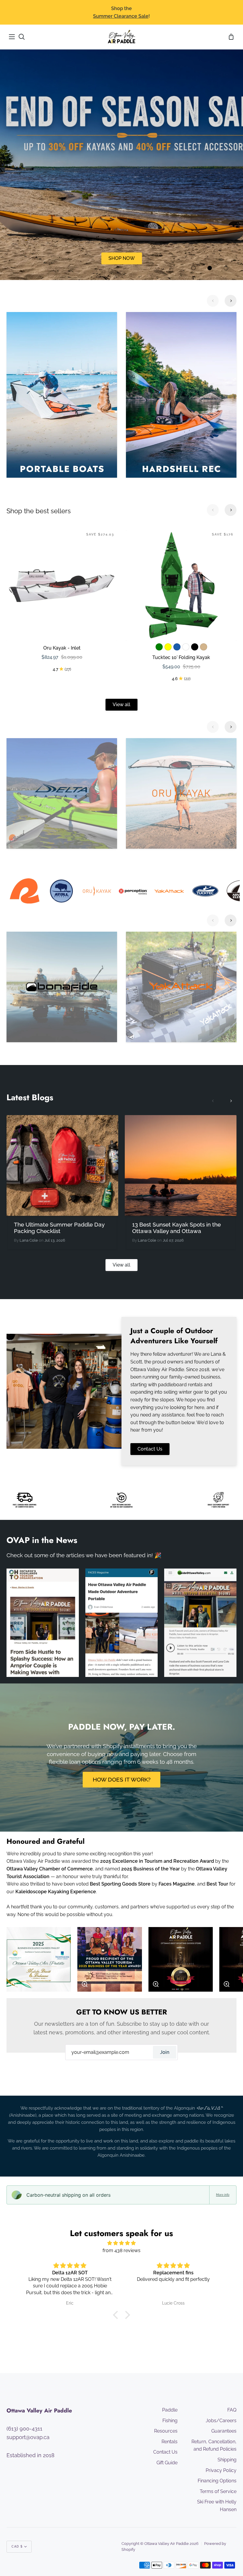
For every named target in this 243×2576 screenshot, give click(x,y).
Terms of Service (218, 2491)
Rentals (170, 2442)
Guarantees (224, 2431)
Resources (166, 2431)
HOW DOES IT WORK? (122, 1779)
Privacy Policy (221, 2470)
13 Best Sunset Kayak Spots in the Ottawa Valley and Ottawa (176, 1228)
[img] (121, 2243)
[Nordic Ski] (181, 395)
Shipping (227, 2460)
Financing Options (217, 2481)
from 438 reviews (121, 2250)
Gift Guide (167, 2463)
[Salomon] (62, 987)
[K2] (181, 793)
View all (121, 705)
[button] (117, 2315)
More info (223, 2195)
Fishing (170, 2421)
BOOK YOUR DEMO (122, 258)
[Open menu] (12, 37)
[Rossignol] (181, 987)
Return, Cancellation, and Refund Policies (214, 2445)
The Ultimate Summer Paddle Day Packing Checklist (59, 1228)
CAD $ (17, 2547)
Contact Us (150, 1449)
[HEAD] (62, 793)
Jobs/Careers (221, 2421)
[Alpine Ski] (62, 395)
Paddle (170, 2410)
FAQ (232, 2410)
